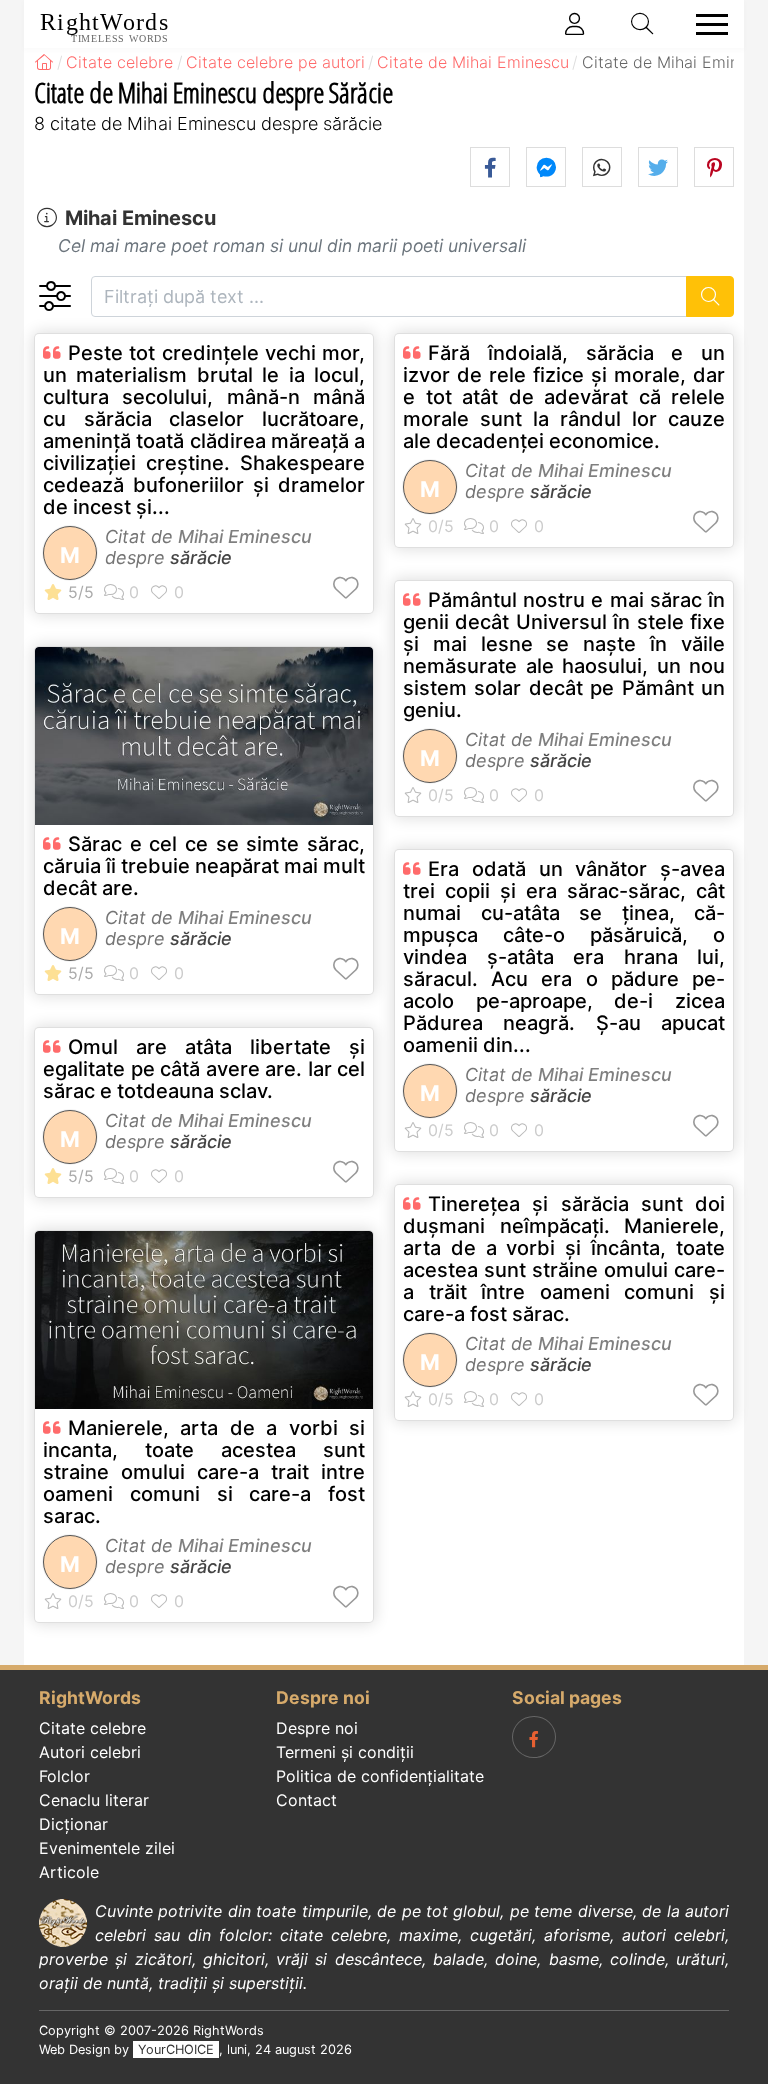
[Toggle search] (643, 24)
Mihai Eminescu (140, 218)
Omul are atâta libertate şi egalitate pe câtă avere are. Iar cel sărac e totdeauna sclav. (204, 1069)
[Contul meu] (575, 24)
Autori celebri (90, 1752)
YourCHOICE (176, 2049)
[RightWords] (44, 62)
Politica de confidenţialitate (380, 1776)
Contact (306, 1800)
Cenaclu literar (94, 1800)
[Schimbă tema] (54, 296)
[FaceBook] (534, 1737)
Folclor (64, 1776)
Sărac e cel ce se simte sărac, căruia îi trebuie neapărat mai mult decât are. (204, 866)
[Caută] (710, 296)
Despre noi (317, 1728)
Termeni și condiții (345, 1752)
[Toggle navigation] (706, 24)
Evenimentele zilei (107, 1848)
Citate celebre (92, 1728)
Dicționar (73, 1824)
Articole (69, 1872)
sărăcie (201, 557)
